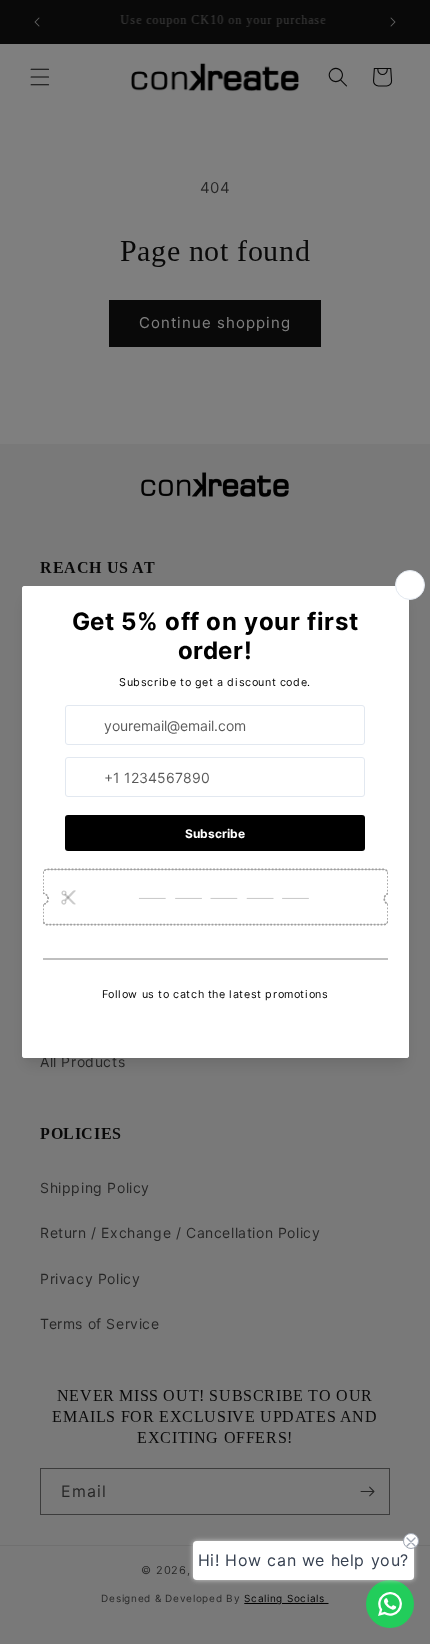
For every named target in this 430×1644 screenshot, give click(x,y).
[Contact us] (390, 1604)
